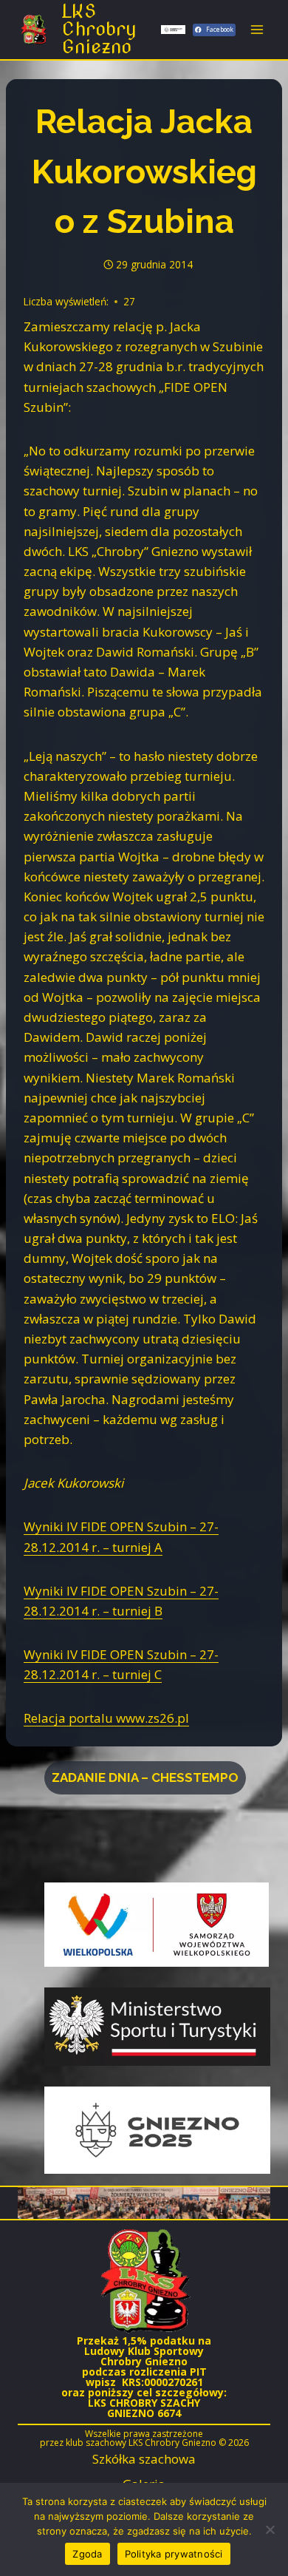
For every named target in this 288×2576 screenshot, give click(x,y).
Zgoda (87, 2554)
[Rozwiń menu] (257, 29)
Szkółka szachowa (144, 2459)
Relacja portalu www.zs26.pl (106, 1718)
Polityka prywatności (174, 2554)
